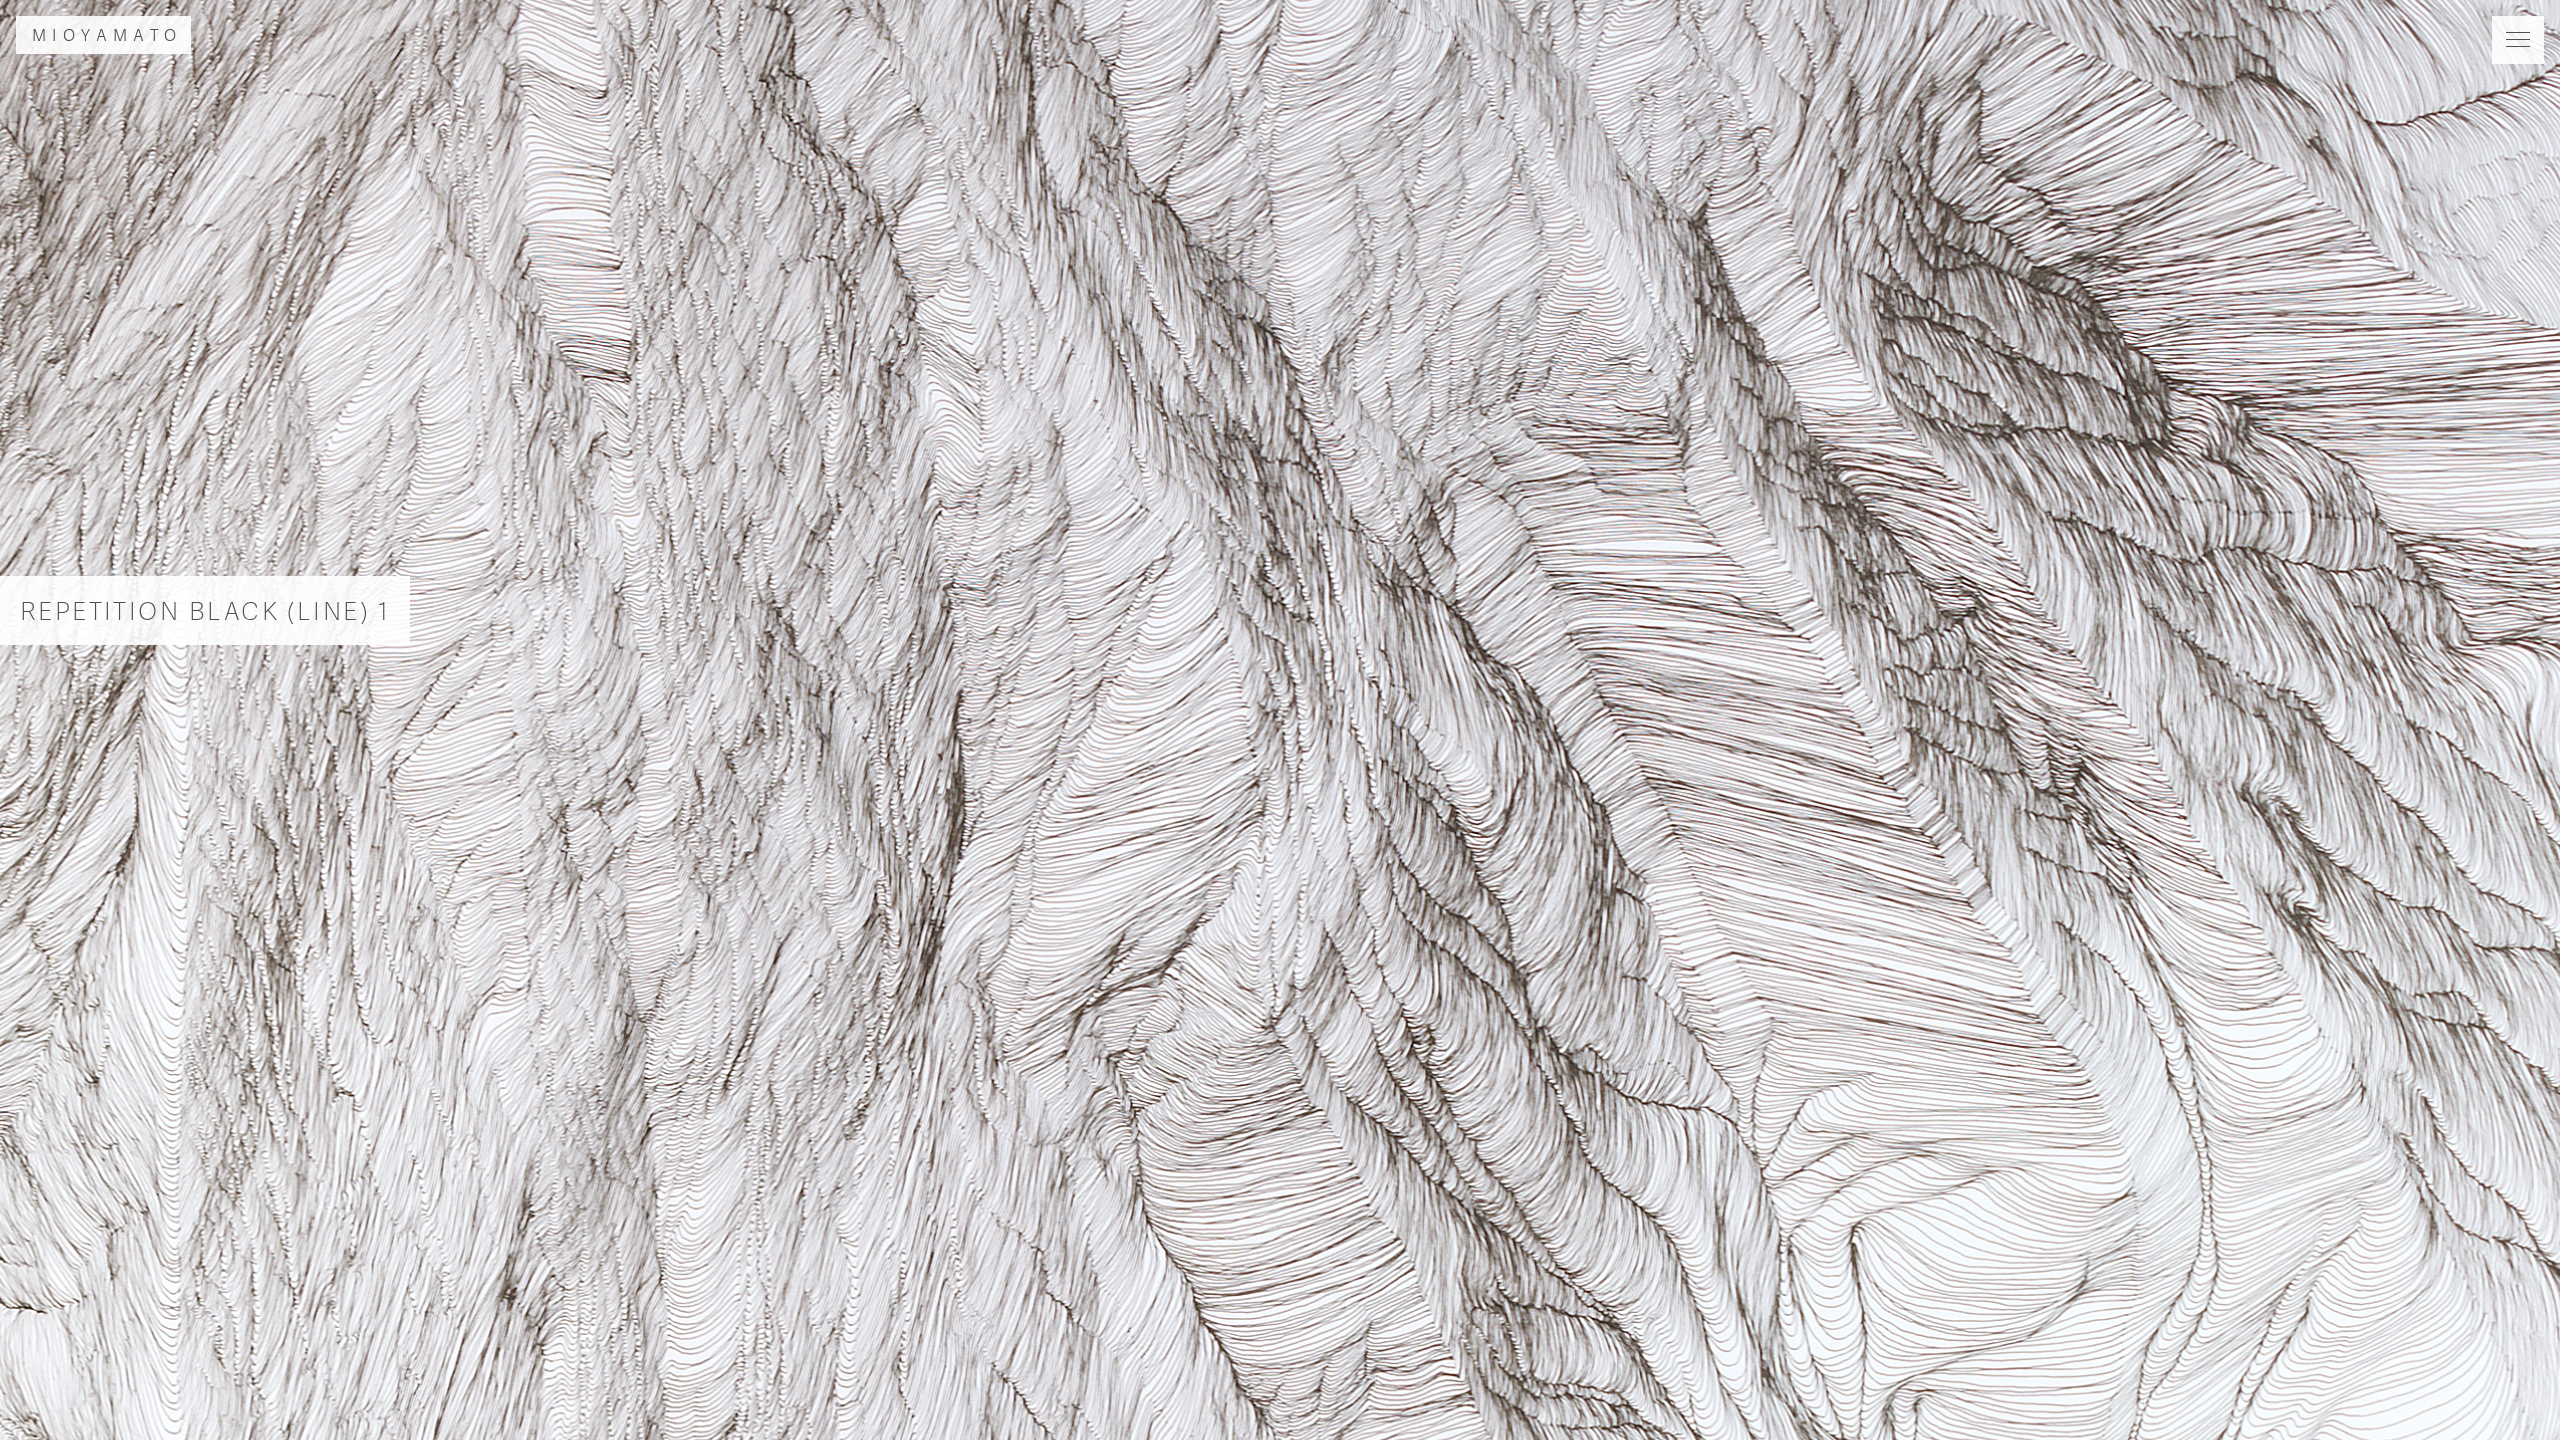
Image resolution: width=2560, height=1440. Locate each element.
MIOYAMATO (107, 34)
